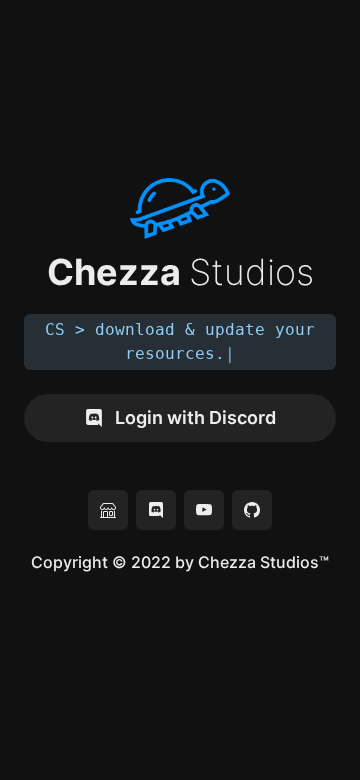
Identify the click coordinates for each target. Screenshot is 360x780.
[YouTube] (204, 510)
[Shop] (108, 510)
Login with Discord (195, 417)
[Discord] (156, 510)
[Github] (252, 510)
